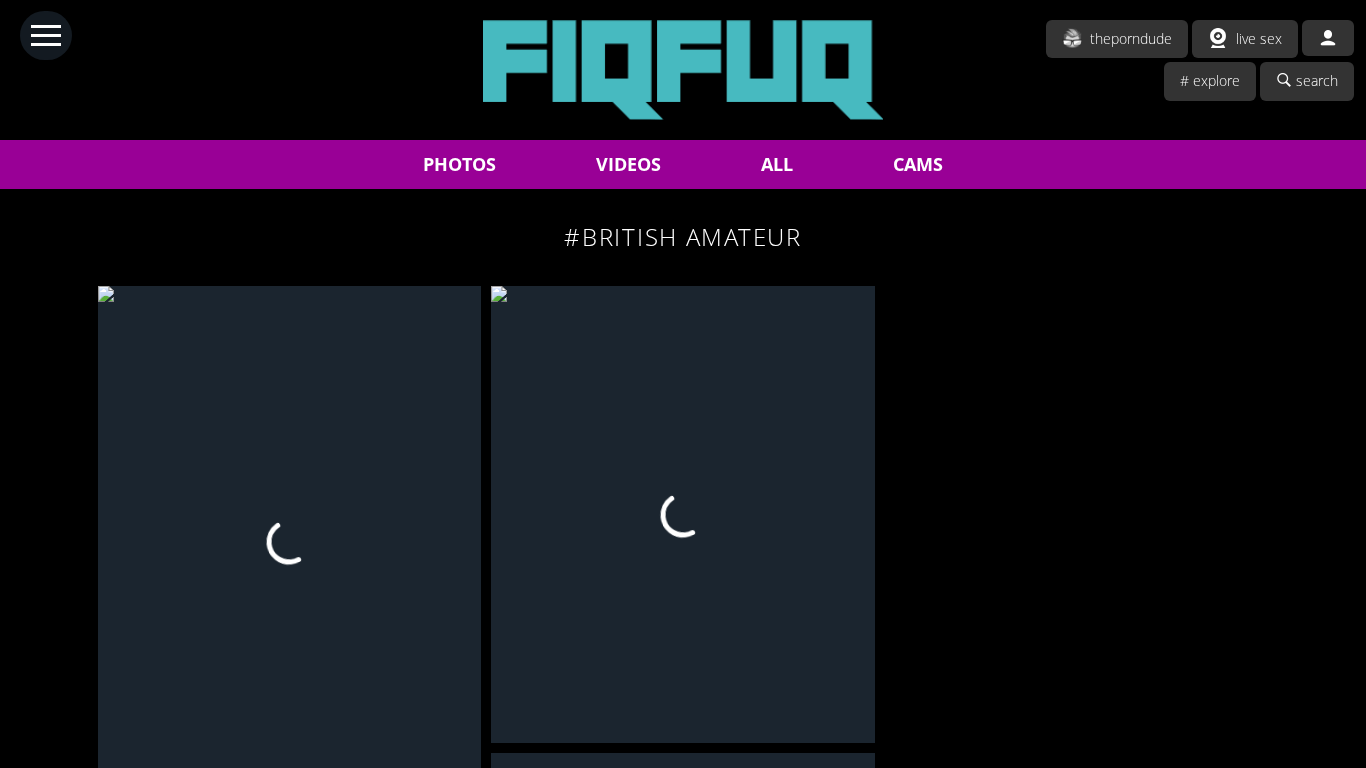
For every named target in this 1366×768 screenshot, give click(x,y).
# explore (1210, 80)
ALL (777, 164)
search (1317, 80)
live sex (1259, 38)
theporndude (1131, 38)
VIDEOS (628, 164)
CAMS (918, 164)
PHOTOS (459, 164)
